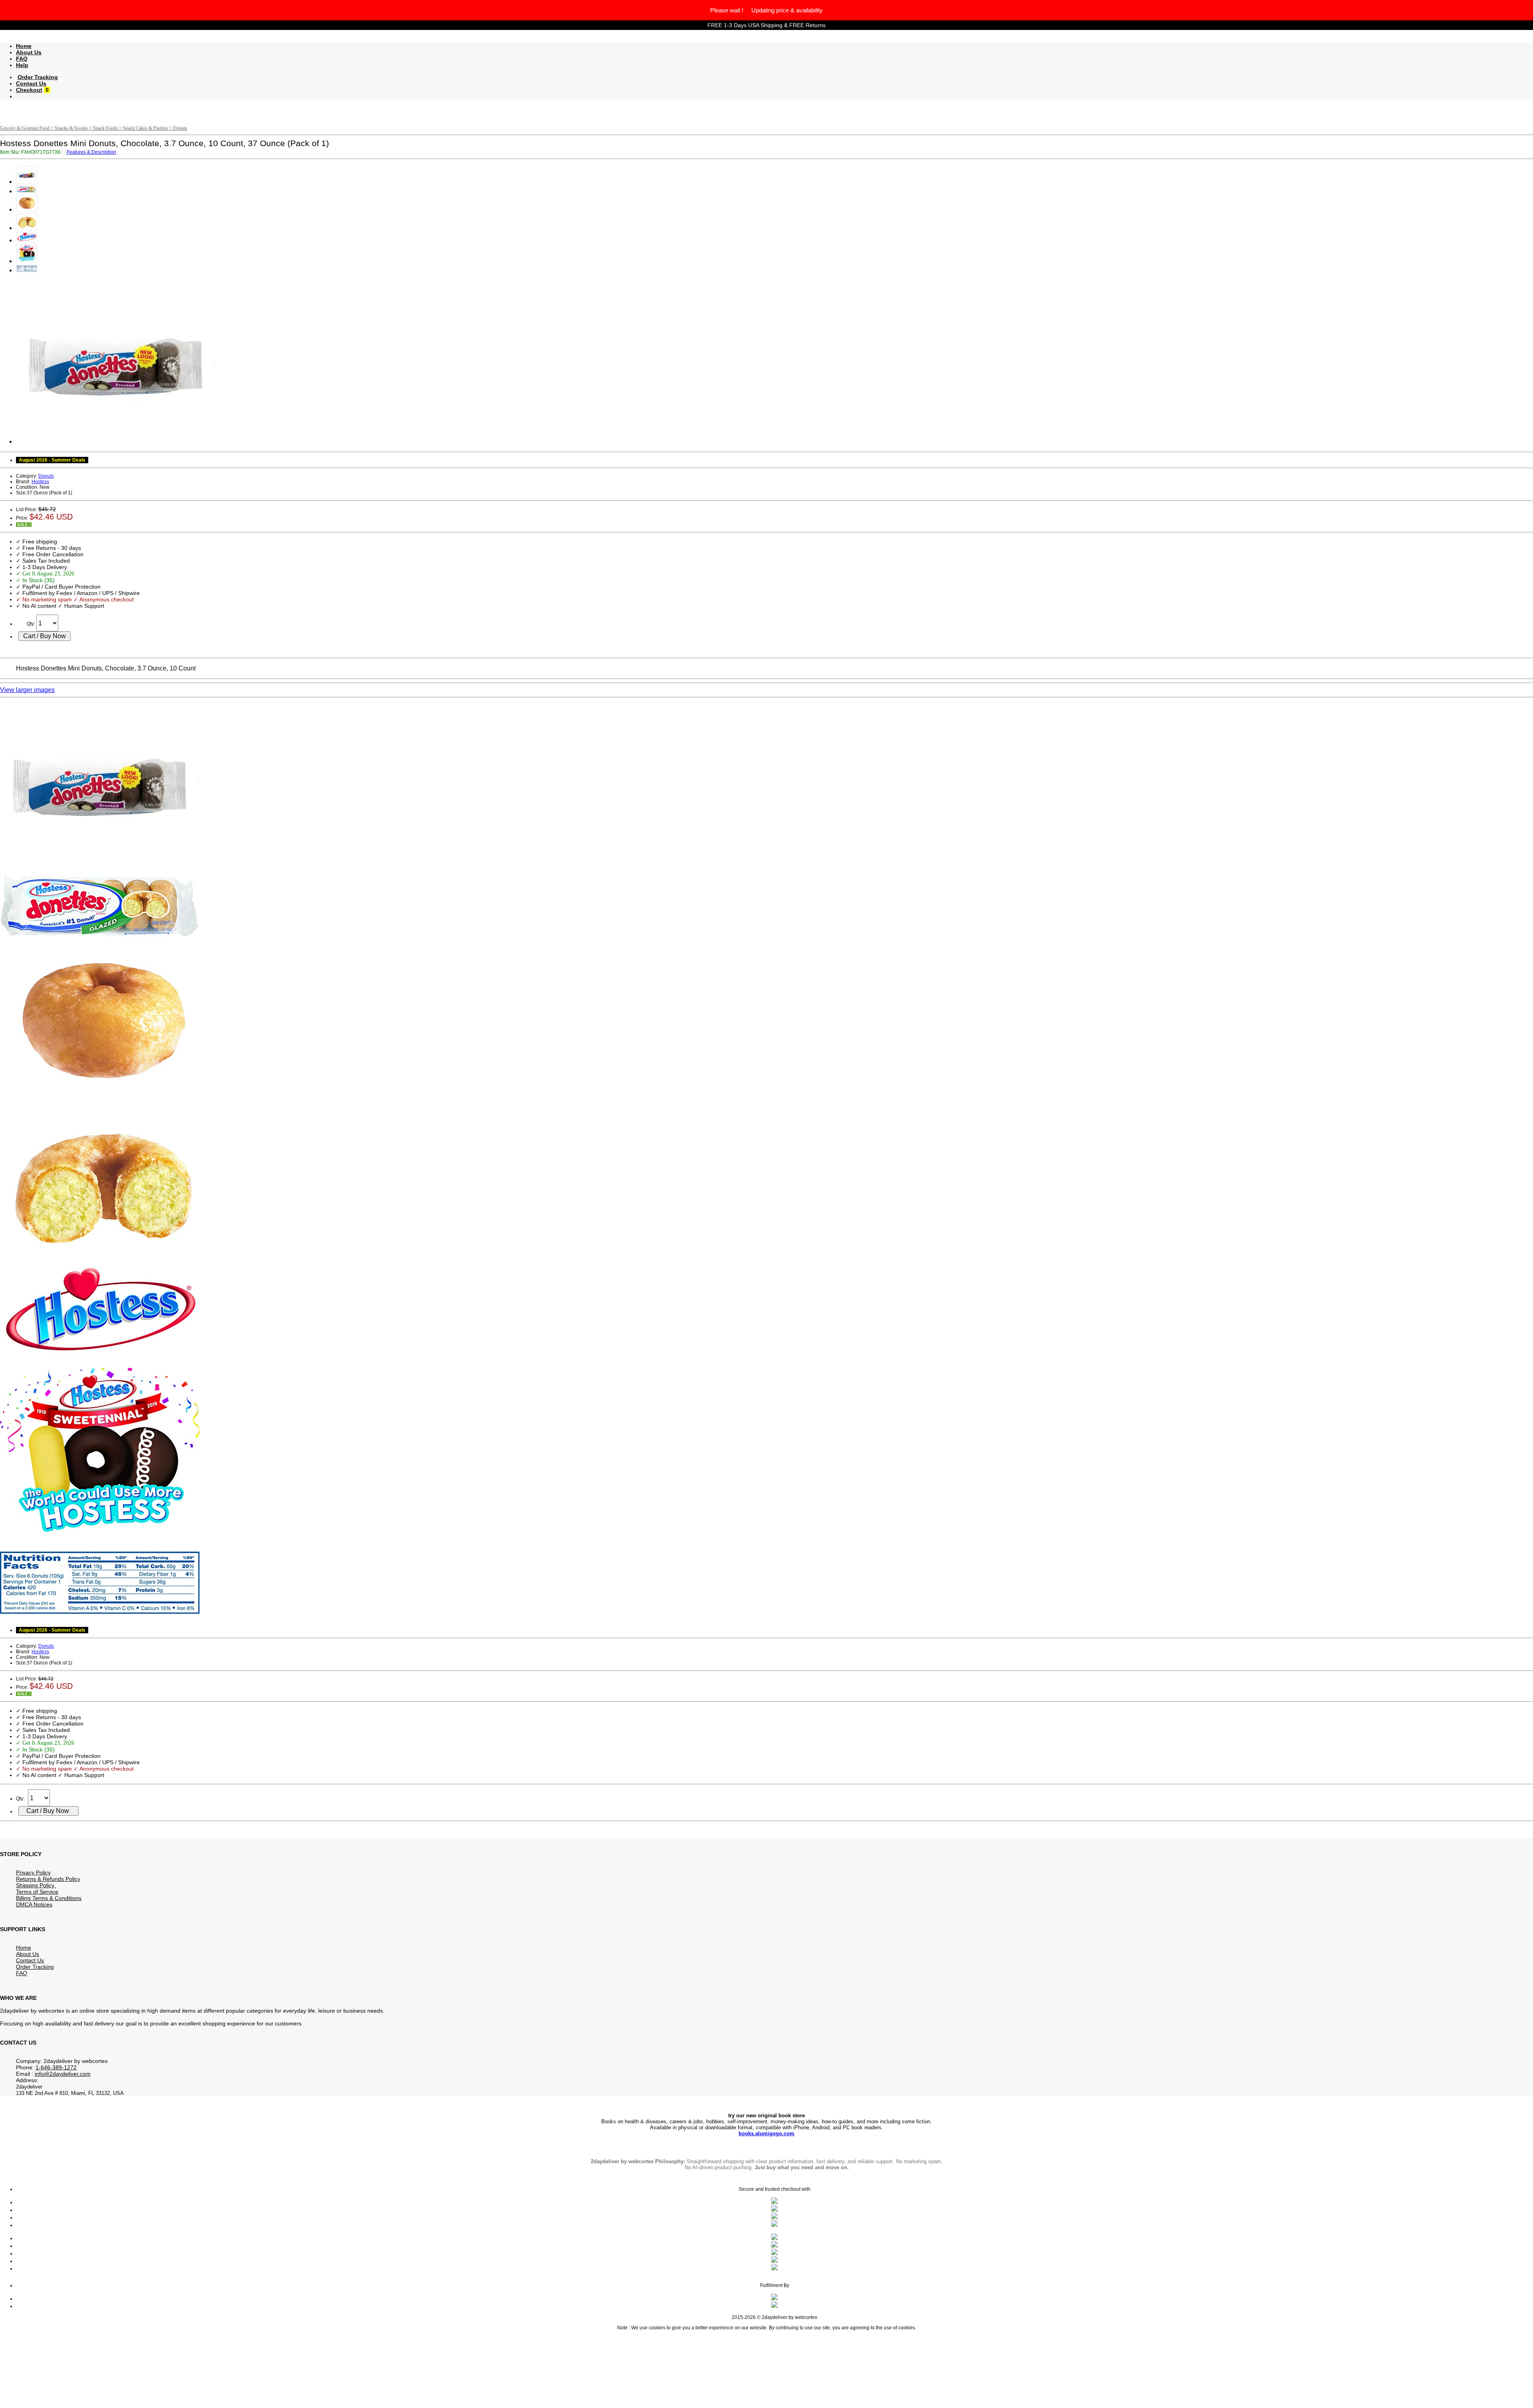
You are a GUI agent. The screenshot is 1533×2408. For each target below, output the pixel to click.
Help (22, 65)
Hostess (40, 482)
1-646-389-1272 (56, 2067)
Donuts (46, 476)
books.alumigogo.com (766, 2133)
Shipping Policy (36, 1885)
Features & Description (91, 152)
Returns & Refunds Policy (48, 1879)
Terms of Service (37, 1892)
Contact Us (31, 83)
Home (24, 46)
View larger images (27, 690)
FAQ (22, 59)
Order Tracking (38, 77)
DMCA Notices (34, 1904)
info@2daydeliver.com (63, 2074)
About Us (29, 52)
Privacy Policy (33, 1872)
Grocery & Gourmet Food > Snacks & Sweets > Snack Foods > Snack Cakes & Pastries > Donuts (94, 128)
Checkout (29, 90)
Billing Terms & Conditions (49, 1898)
